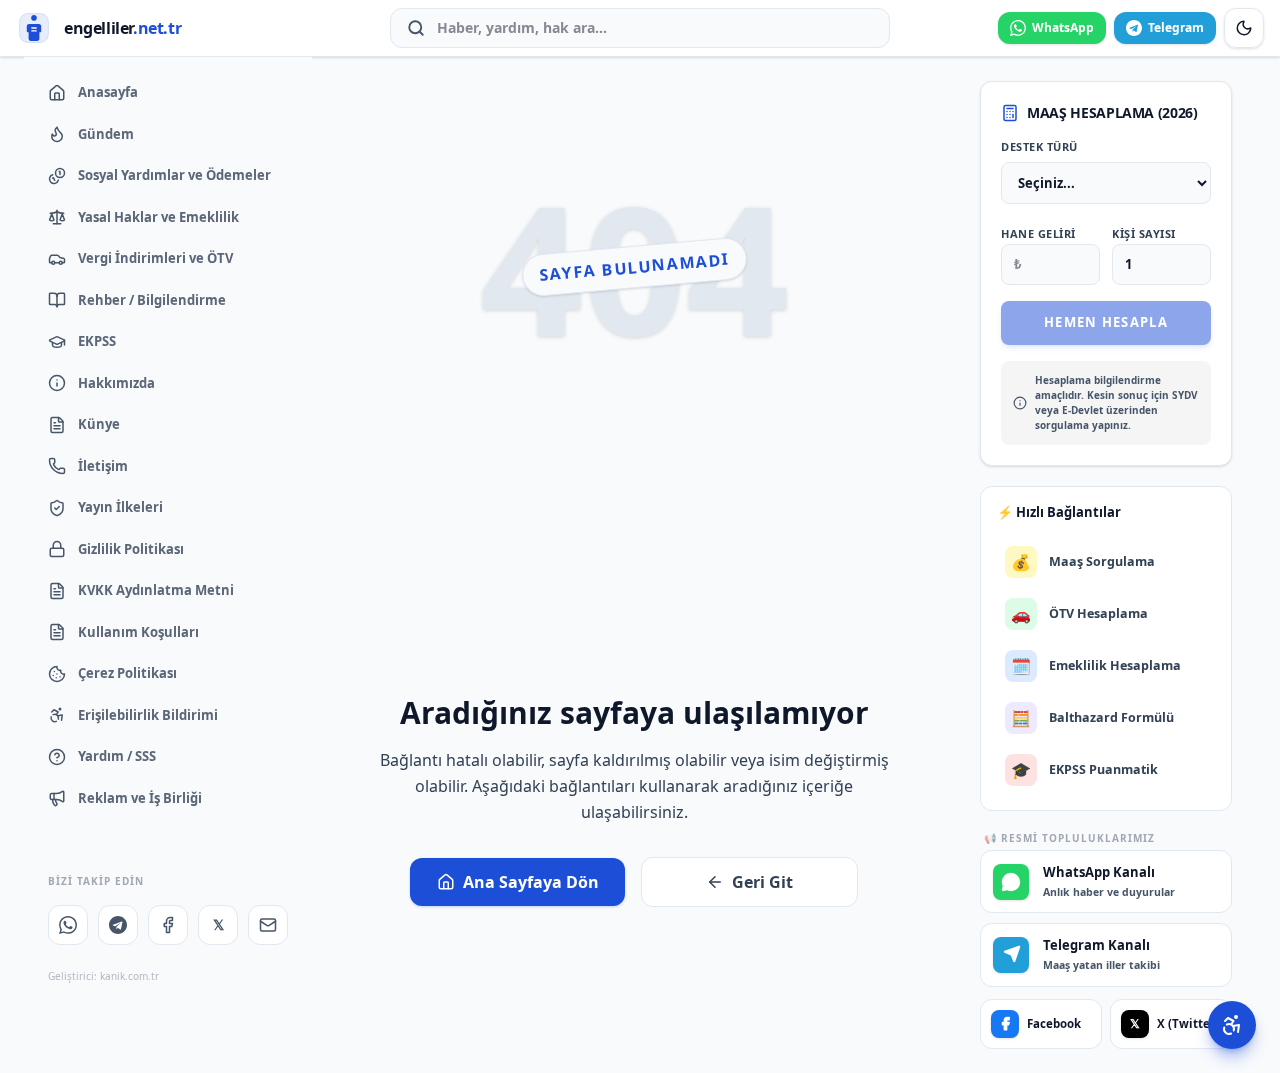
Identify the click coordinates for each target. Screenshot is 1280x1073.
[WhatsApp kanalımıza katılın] (68, 925)
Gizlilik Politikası (131, 549)
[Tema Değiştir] (1244, 28)
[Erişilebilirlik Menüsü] (1232, 1025)
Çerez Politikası (127, 673)
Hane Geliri (1038, 233)
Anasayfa (108, 92)
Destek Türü (1039, 146)
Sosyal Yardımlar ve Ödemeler (174, 175)
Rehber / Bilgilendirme (152, 300)
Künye (99, 424)
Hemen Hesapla (1106, 322)
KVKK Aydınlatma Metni (156, 590)
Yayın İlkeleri (120, 507)
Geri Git (762, 882)
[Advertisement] (634, 539)
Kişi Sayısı (1144, 233)
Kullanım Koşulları (138, 632)
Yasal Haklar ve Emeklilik (158, 217)
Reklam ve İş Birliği (140, 798)
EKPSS (97, 341)
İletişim (103, 466)
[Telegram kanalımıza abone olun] (118, 925)
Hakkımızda (116, 383)
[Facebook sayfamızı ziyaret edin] (168, 925)
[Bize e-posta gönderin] (268, 925)
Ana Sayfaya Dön (531, 882)
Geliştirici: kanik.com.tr (103, 976)
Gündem (106, 134)
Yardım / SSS (117, 756)
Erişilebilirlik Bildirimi (148, 715)
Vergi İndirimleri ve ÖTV (155, 258)
